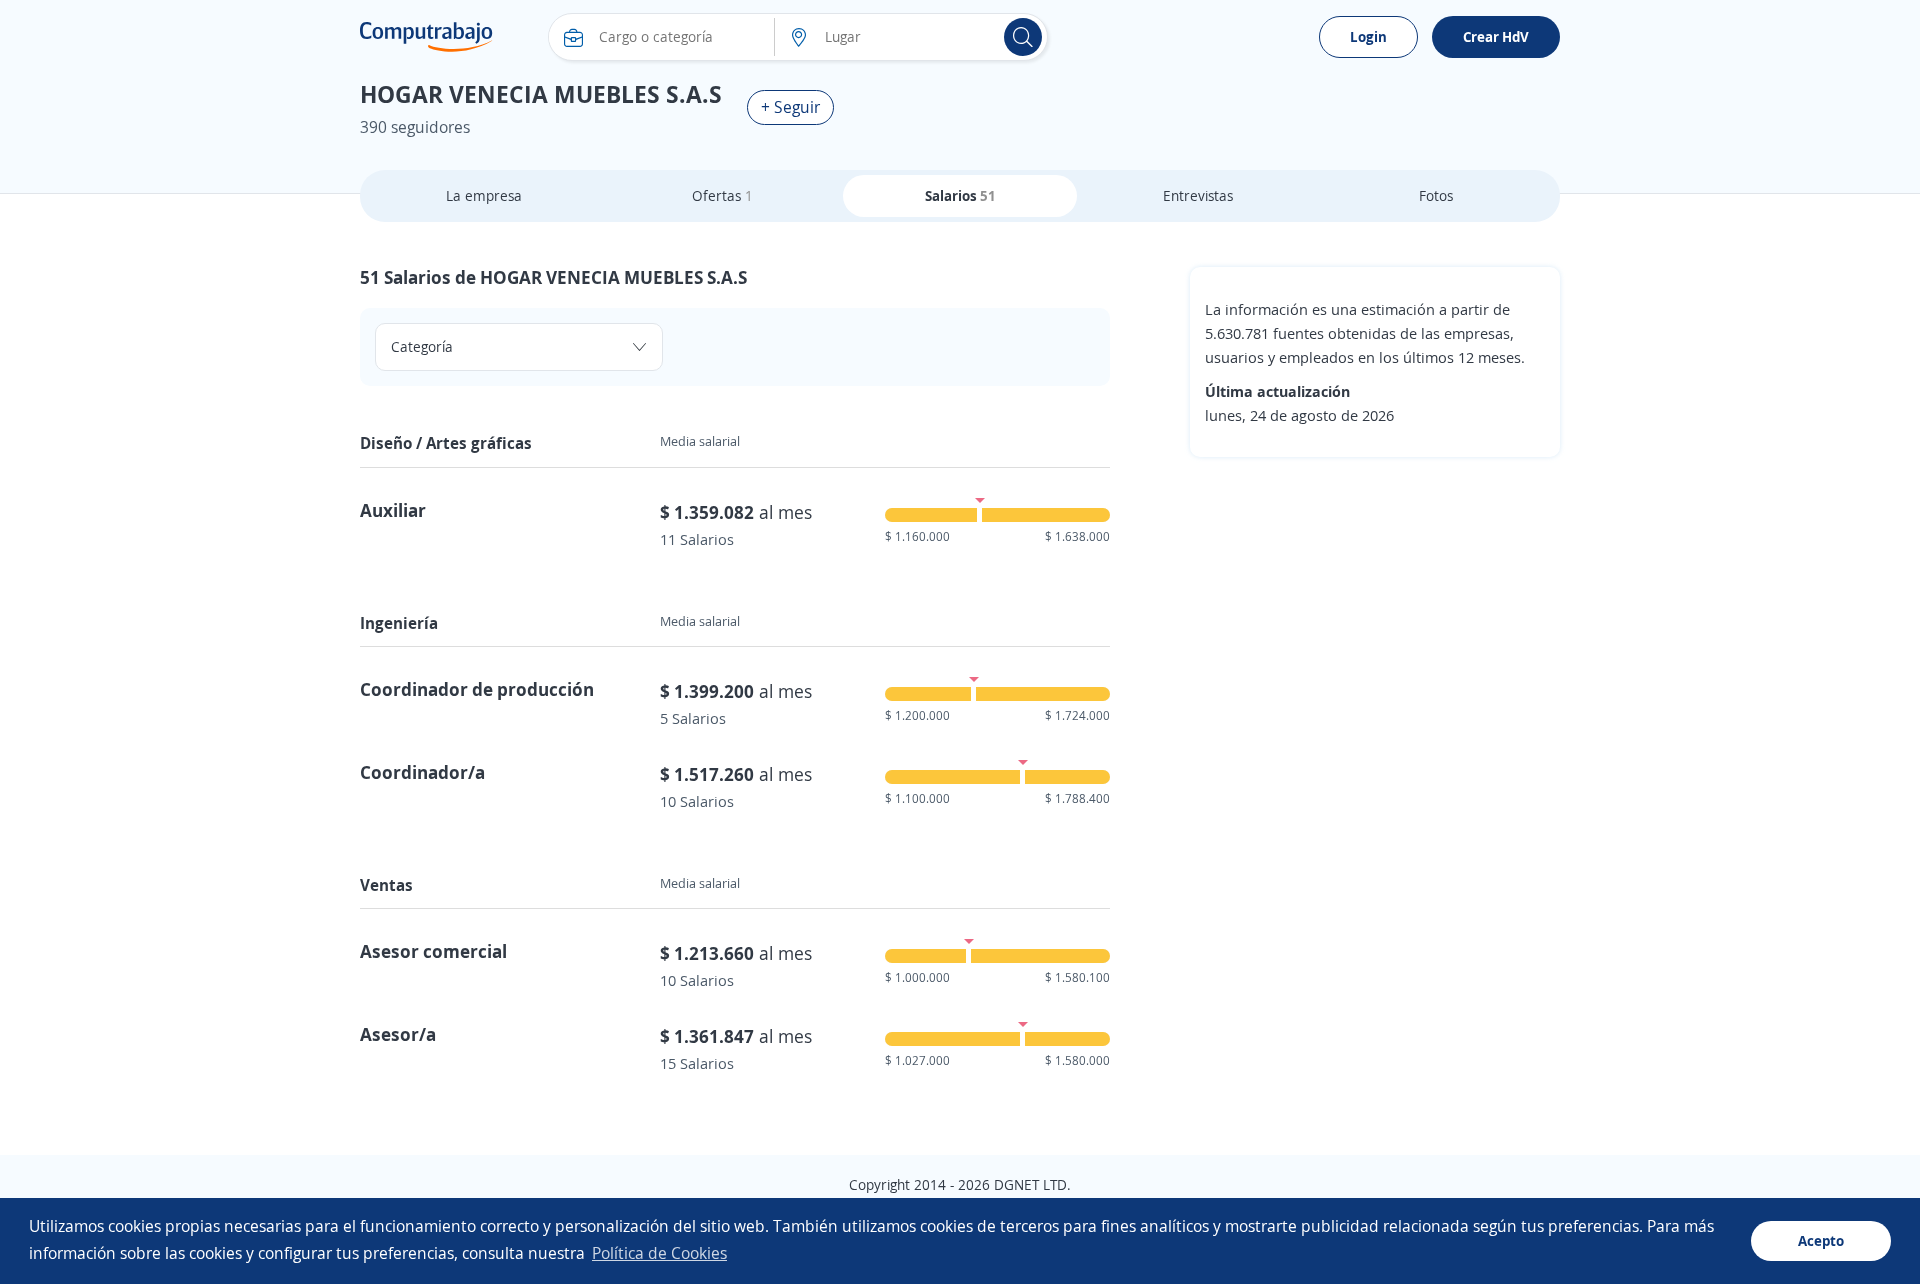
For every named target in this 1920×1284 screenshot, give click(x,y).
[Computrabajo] (426, 37)
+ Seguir (790, 107)
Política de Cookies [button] (659, 1253)
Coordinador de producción (477, 689)
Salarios (960, 195)
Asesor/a (398, 1034)
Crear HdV (1496, 36)
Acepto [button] (1821, 1240)
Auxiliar (393, 510)
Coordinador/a (422, 772)
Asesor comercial (433, 951)
